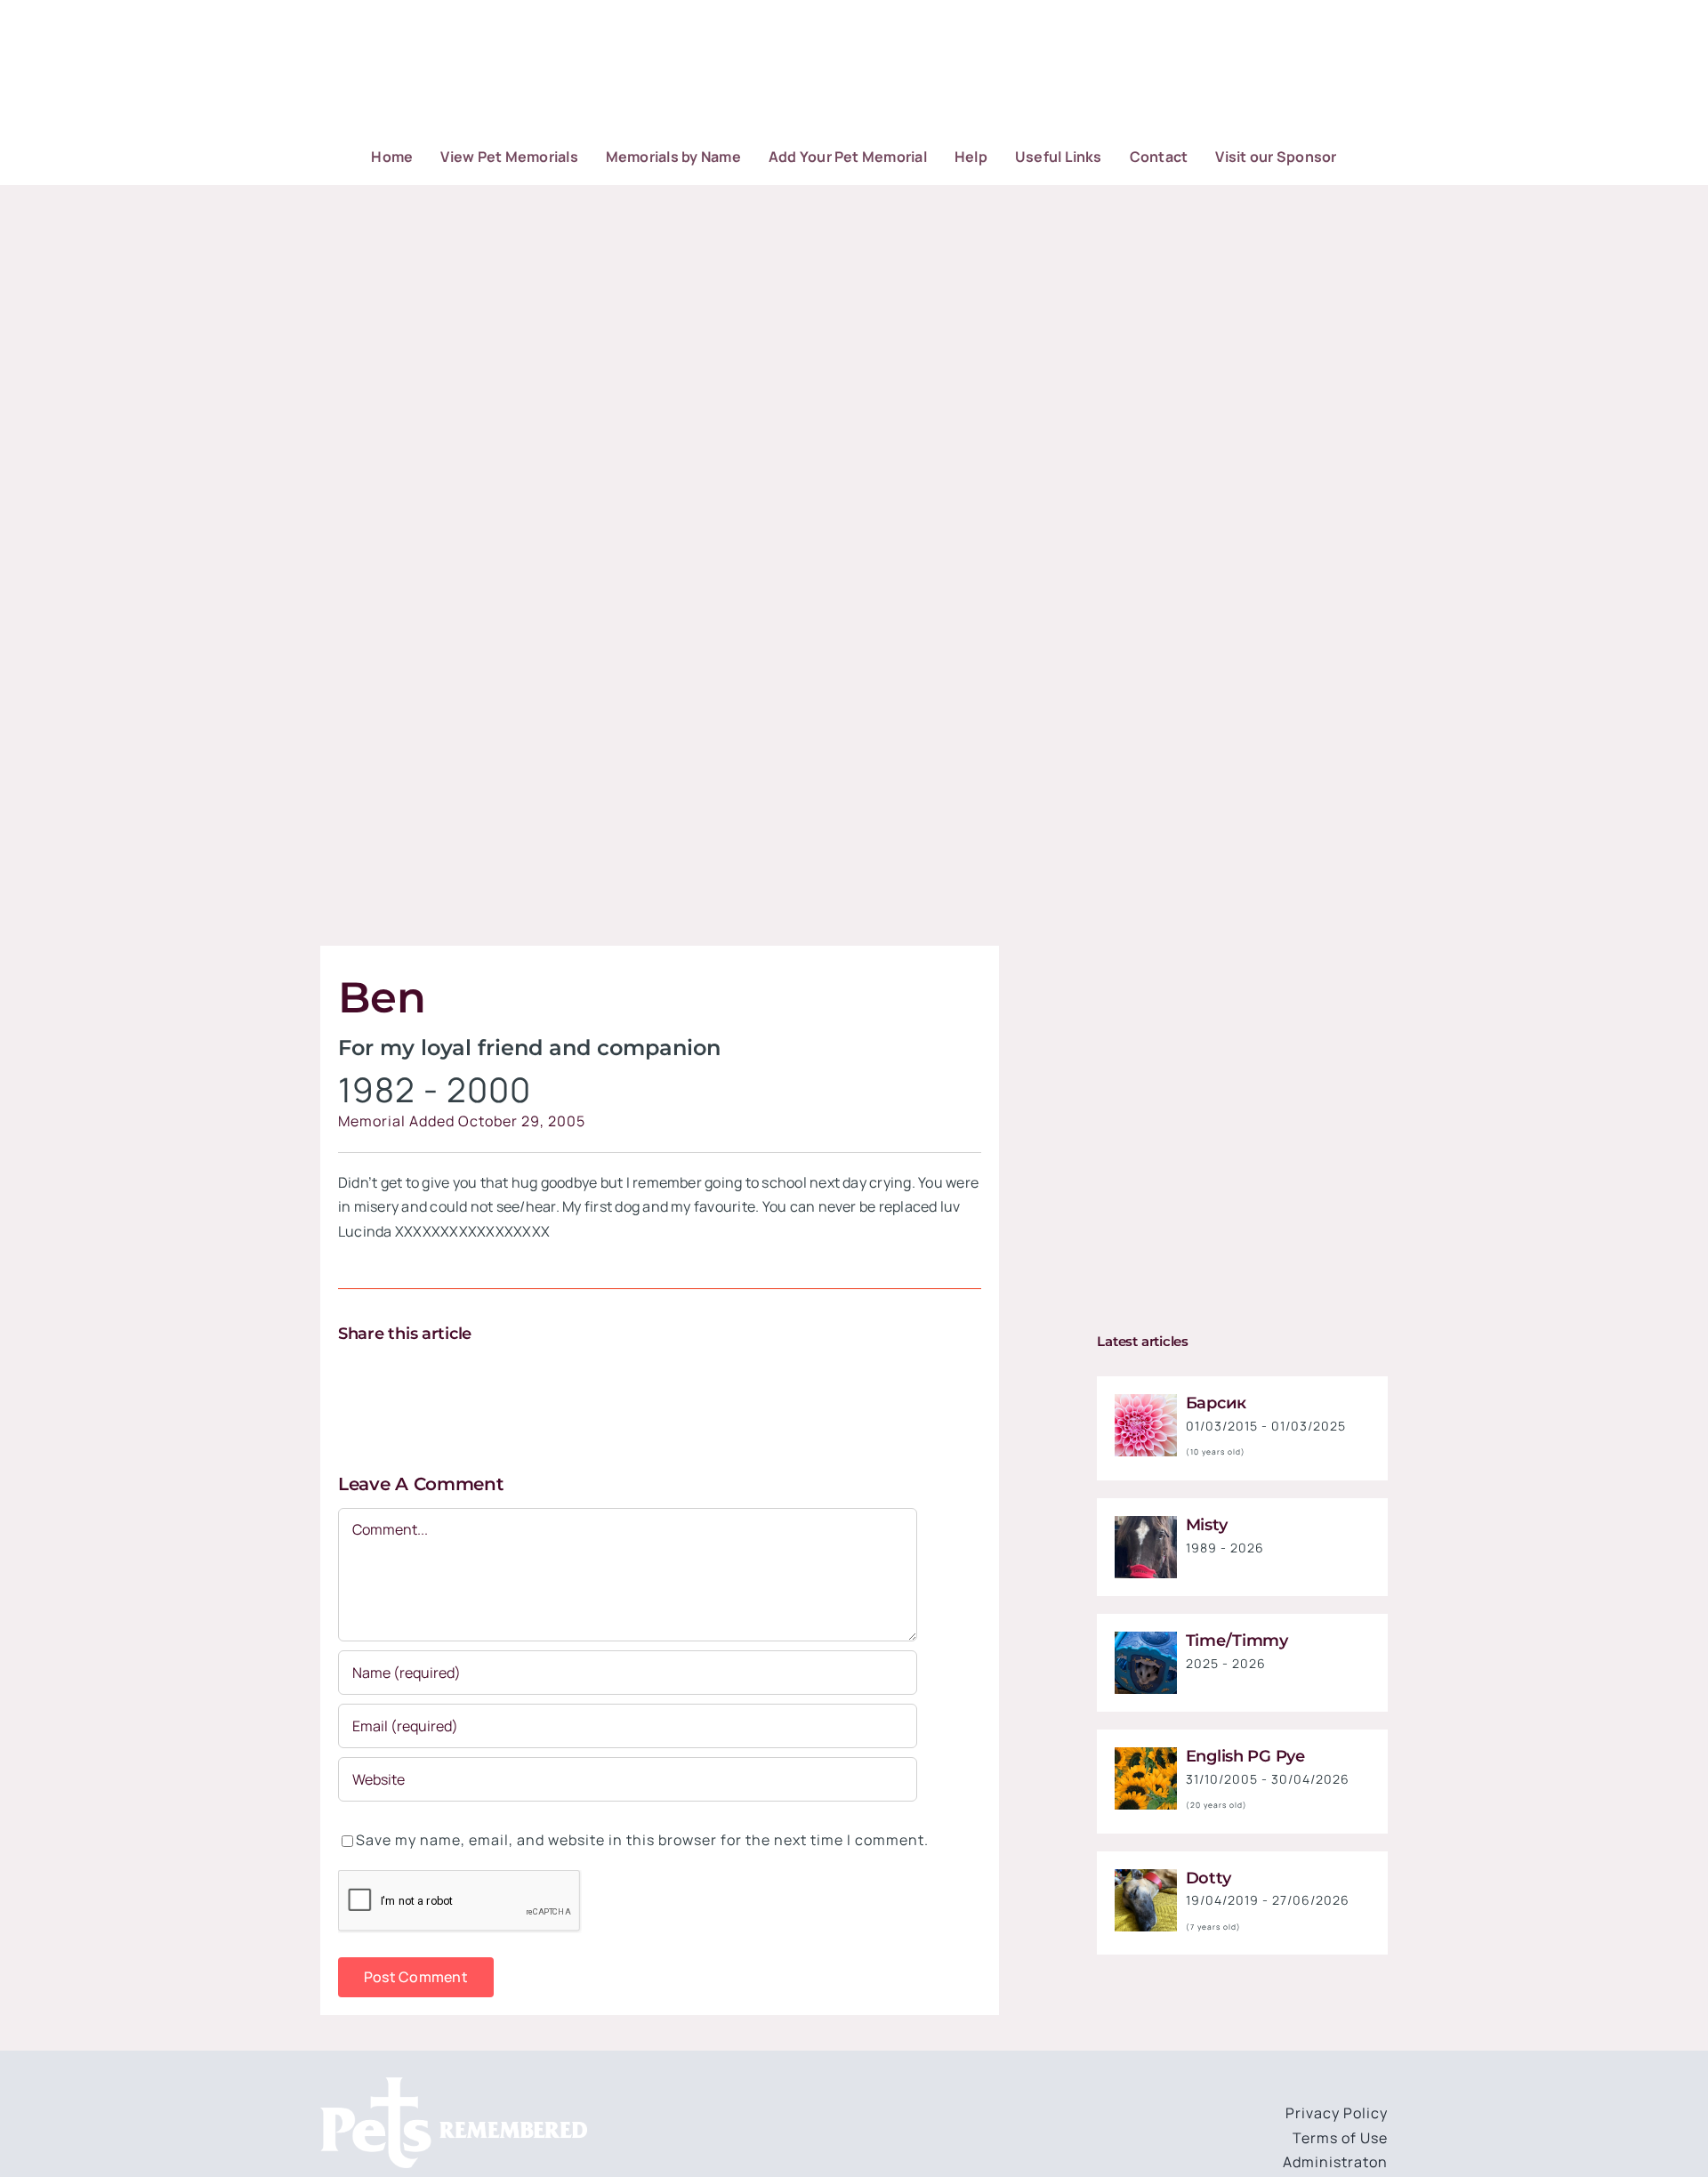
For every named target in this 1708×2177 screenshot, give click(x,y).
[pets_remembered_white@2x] (454, 2084)
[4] (1146, 1754)
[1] (1146, 1401)
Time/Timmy (1237, 1641)
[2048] (1146, 1639)
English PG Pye (1245, 1756)
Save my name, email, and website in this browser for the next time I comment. (642, 1840)
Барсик (1216, 1403)
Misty (1207, 1525)
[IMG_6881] (1146, 1876)
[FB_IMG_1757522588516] (1146, 1523)
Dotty (1208, 1878)
